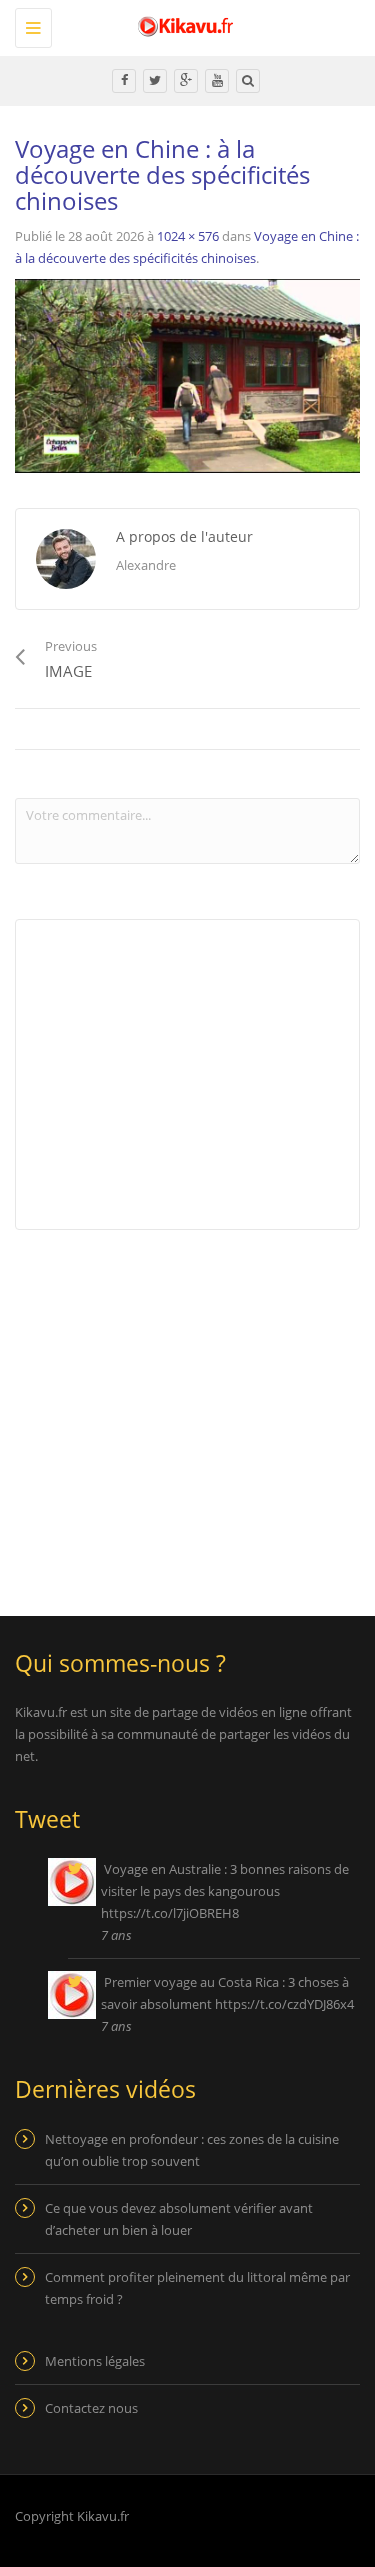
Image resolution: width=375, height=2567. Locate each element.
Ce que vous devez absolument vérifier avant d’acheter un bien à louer (179, 2219)
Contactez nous (91, 2408)
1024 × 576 (188, 236)
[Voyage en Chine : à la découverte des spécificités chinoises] (187, 374)
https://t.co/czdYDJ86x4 (284, 2004)
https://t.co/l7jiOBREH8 (170, 1913)
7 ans (116, 1935)
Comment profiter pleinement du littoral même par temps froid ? (197, 2288)
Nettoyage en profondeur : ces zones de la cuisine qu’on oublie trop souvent (192, 2150)
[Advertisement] (183, 1410)
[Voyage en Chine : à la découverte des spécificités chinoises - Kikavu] (182, 25)
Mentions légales (95, 2361)
